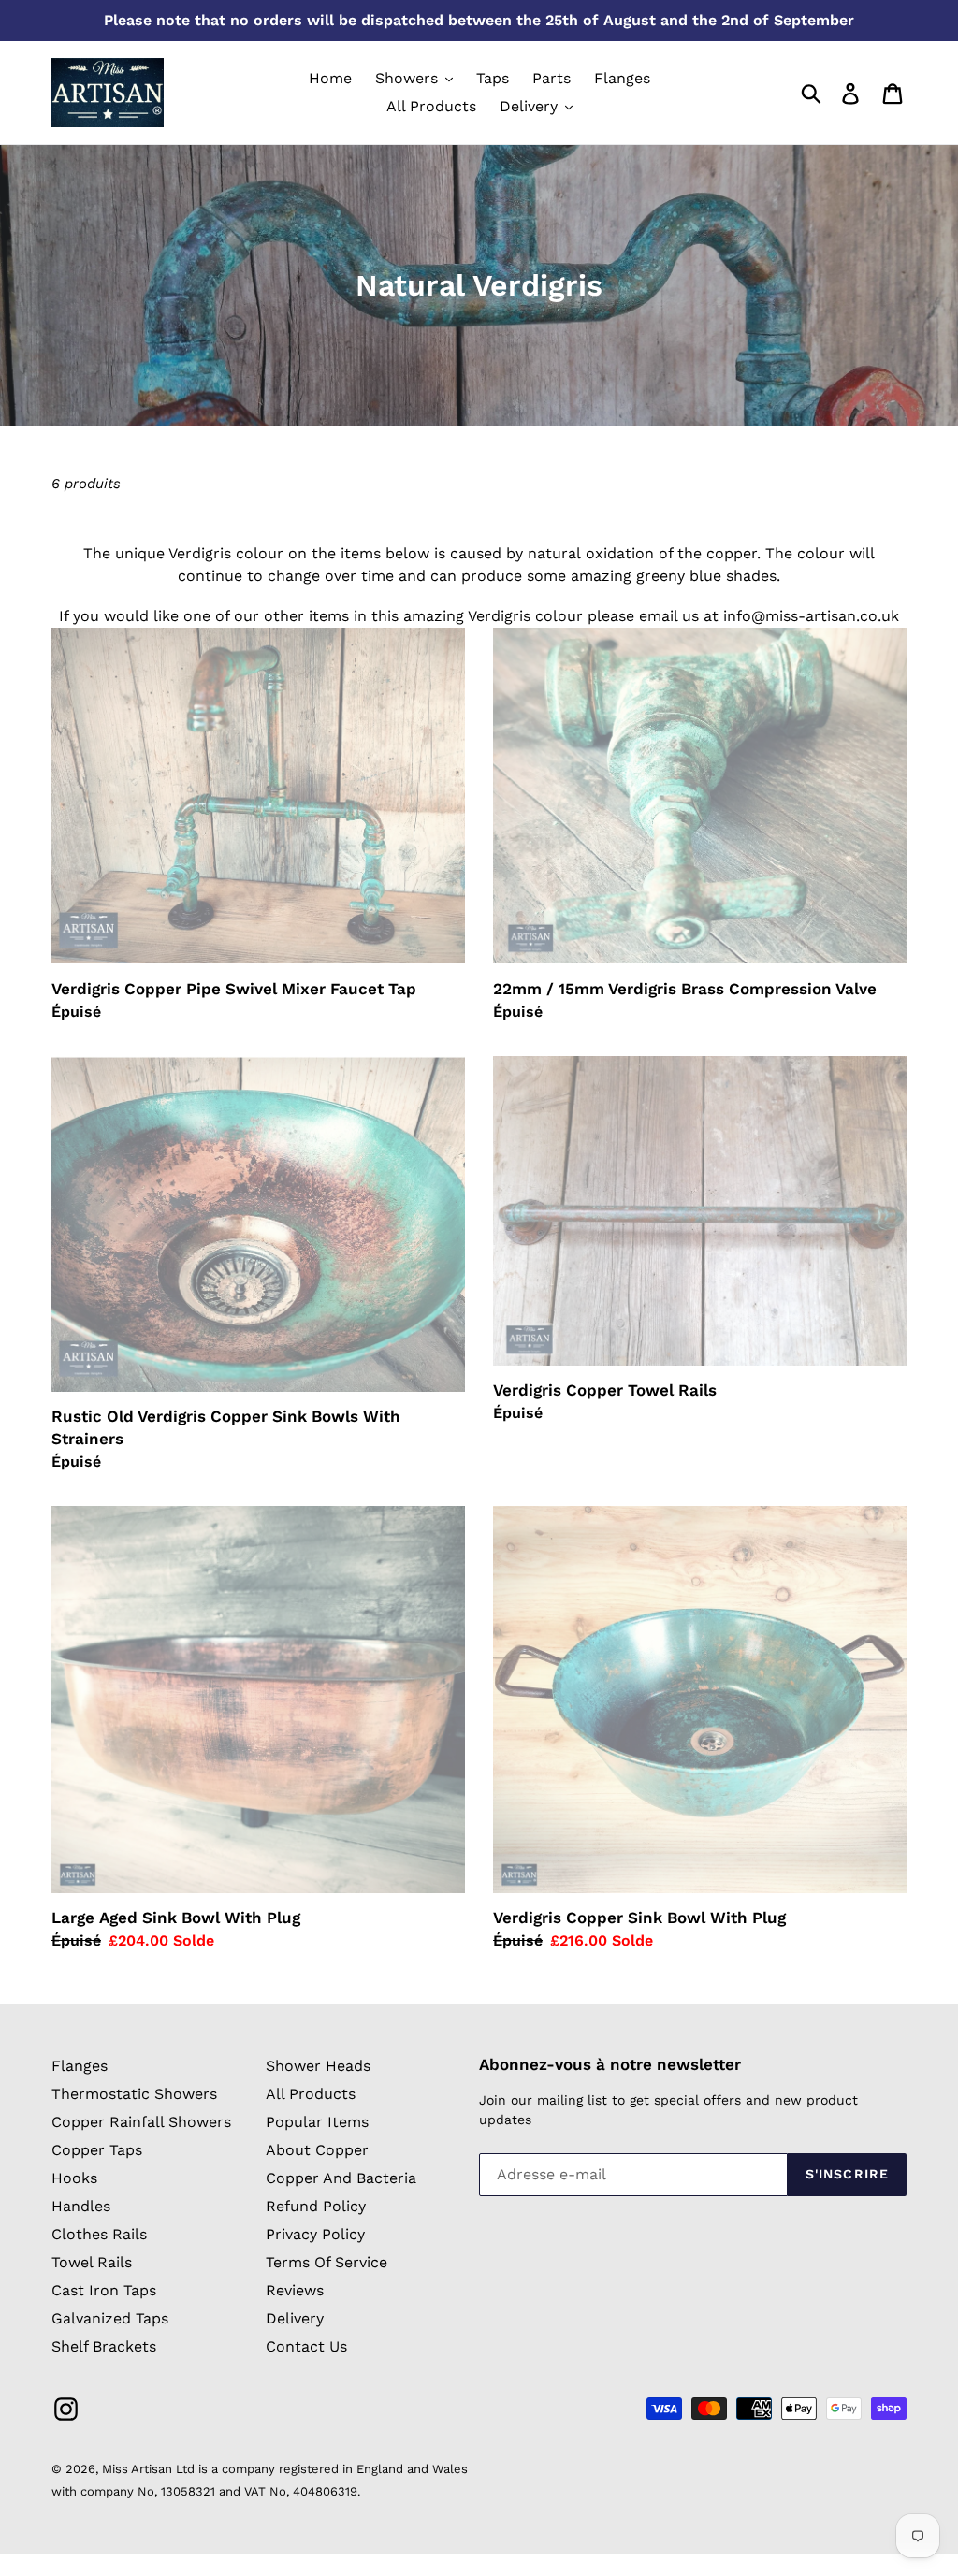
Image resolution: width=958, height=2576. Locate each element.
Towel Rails (92, 2262)
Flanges (80, 2066)
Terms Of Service (327, 2262)
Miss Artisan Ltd (148, 2469)
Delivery (295, 2318)
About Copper (317, 2150)
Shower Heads (318, 2066)
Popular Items (317, 2122)
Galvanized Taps (110, 2318)
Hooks (74, 2178)
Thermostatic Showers (134, 2094)
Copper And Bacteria (341, 2178)
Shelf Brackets (104, 2346)
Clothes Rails (99, 2234)
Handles (81, 2206)
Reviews (295, 2290)
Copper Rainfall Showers (141, 2122)
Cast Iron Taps (104, 2290)
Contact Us (306, 2346)
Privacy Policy (315, 2234)
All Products (311, 2094)
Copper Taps (97, 2150)
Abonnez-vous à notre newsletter (610, 2064)
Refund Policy (316, 2206)
